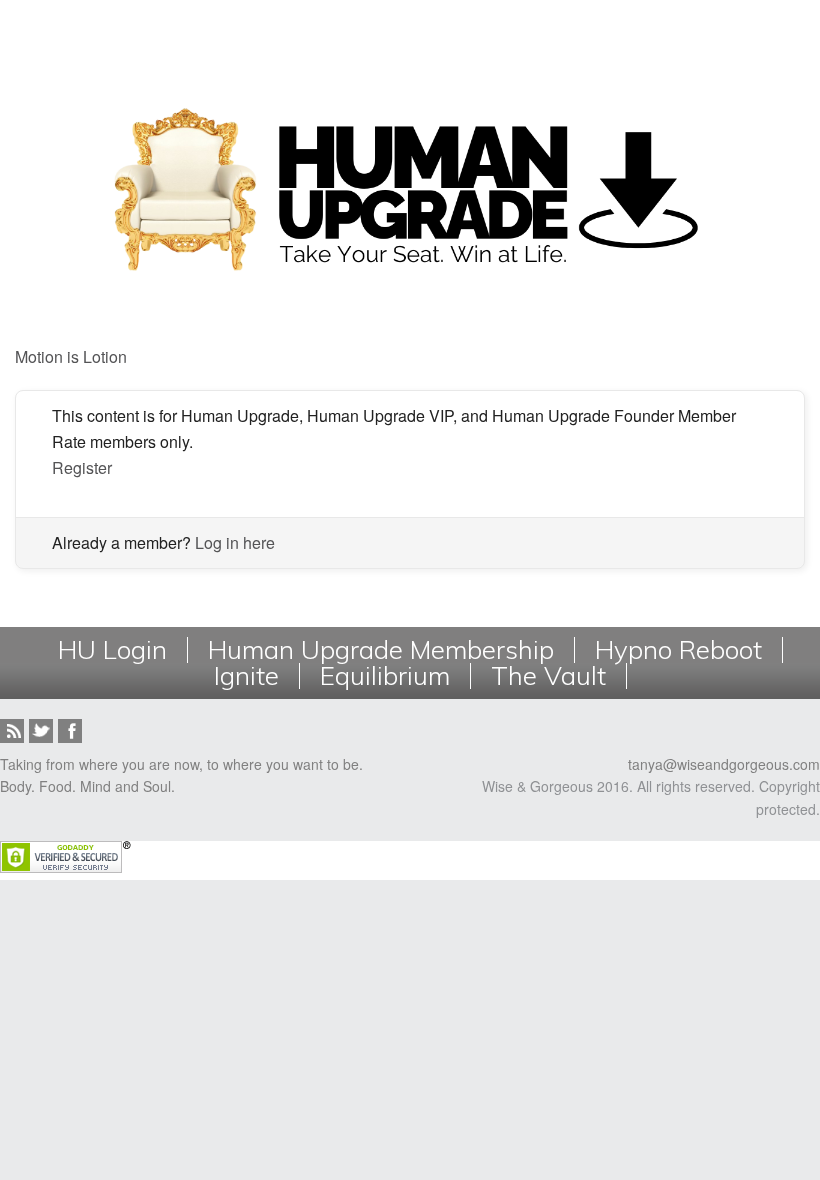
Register (82, 467)
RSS (12, 731)
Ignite (246, 676)
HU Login (112, 650)
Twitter (41, 731)
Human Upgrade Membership (381, 650)
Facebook (70, 731)
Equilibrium (385, 676)
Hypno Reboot (678, 650)
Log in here (235, 542)
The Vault (548, 676)
